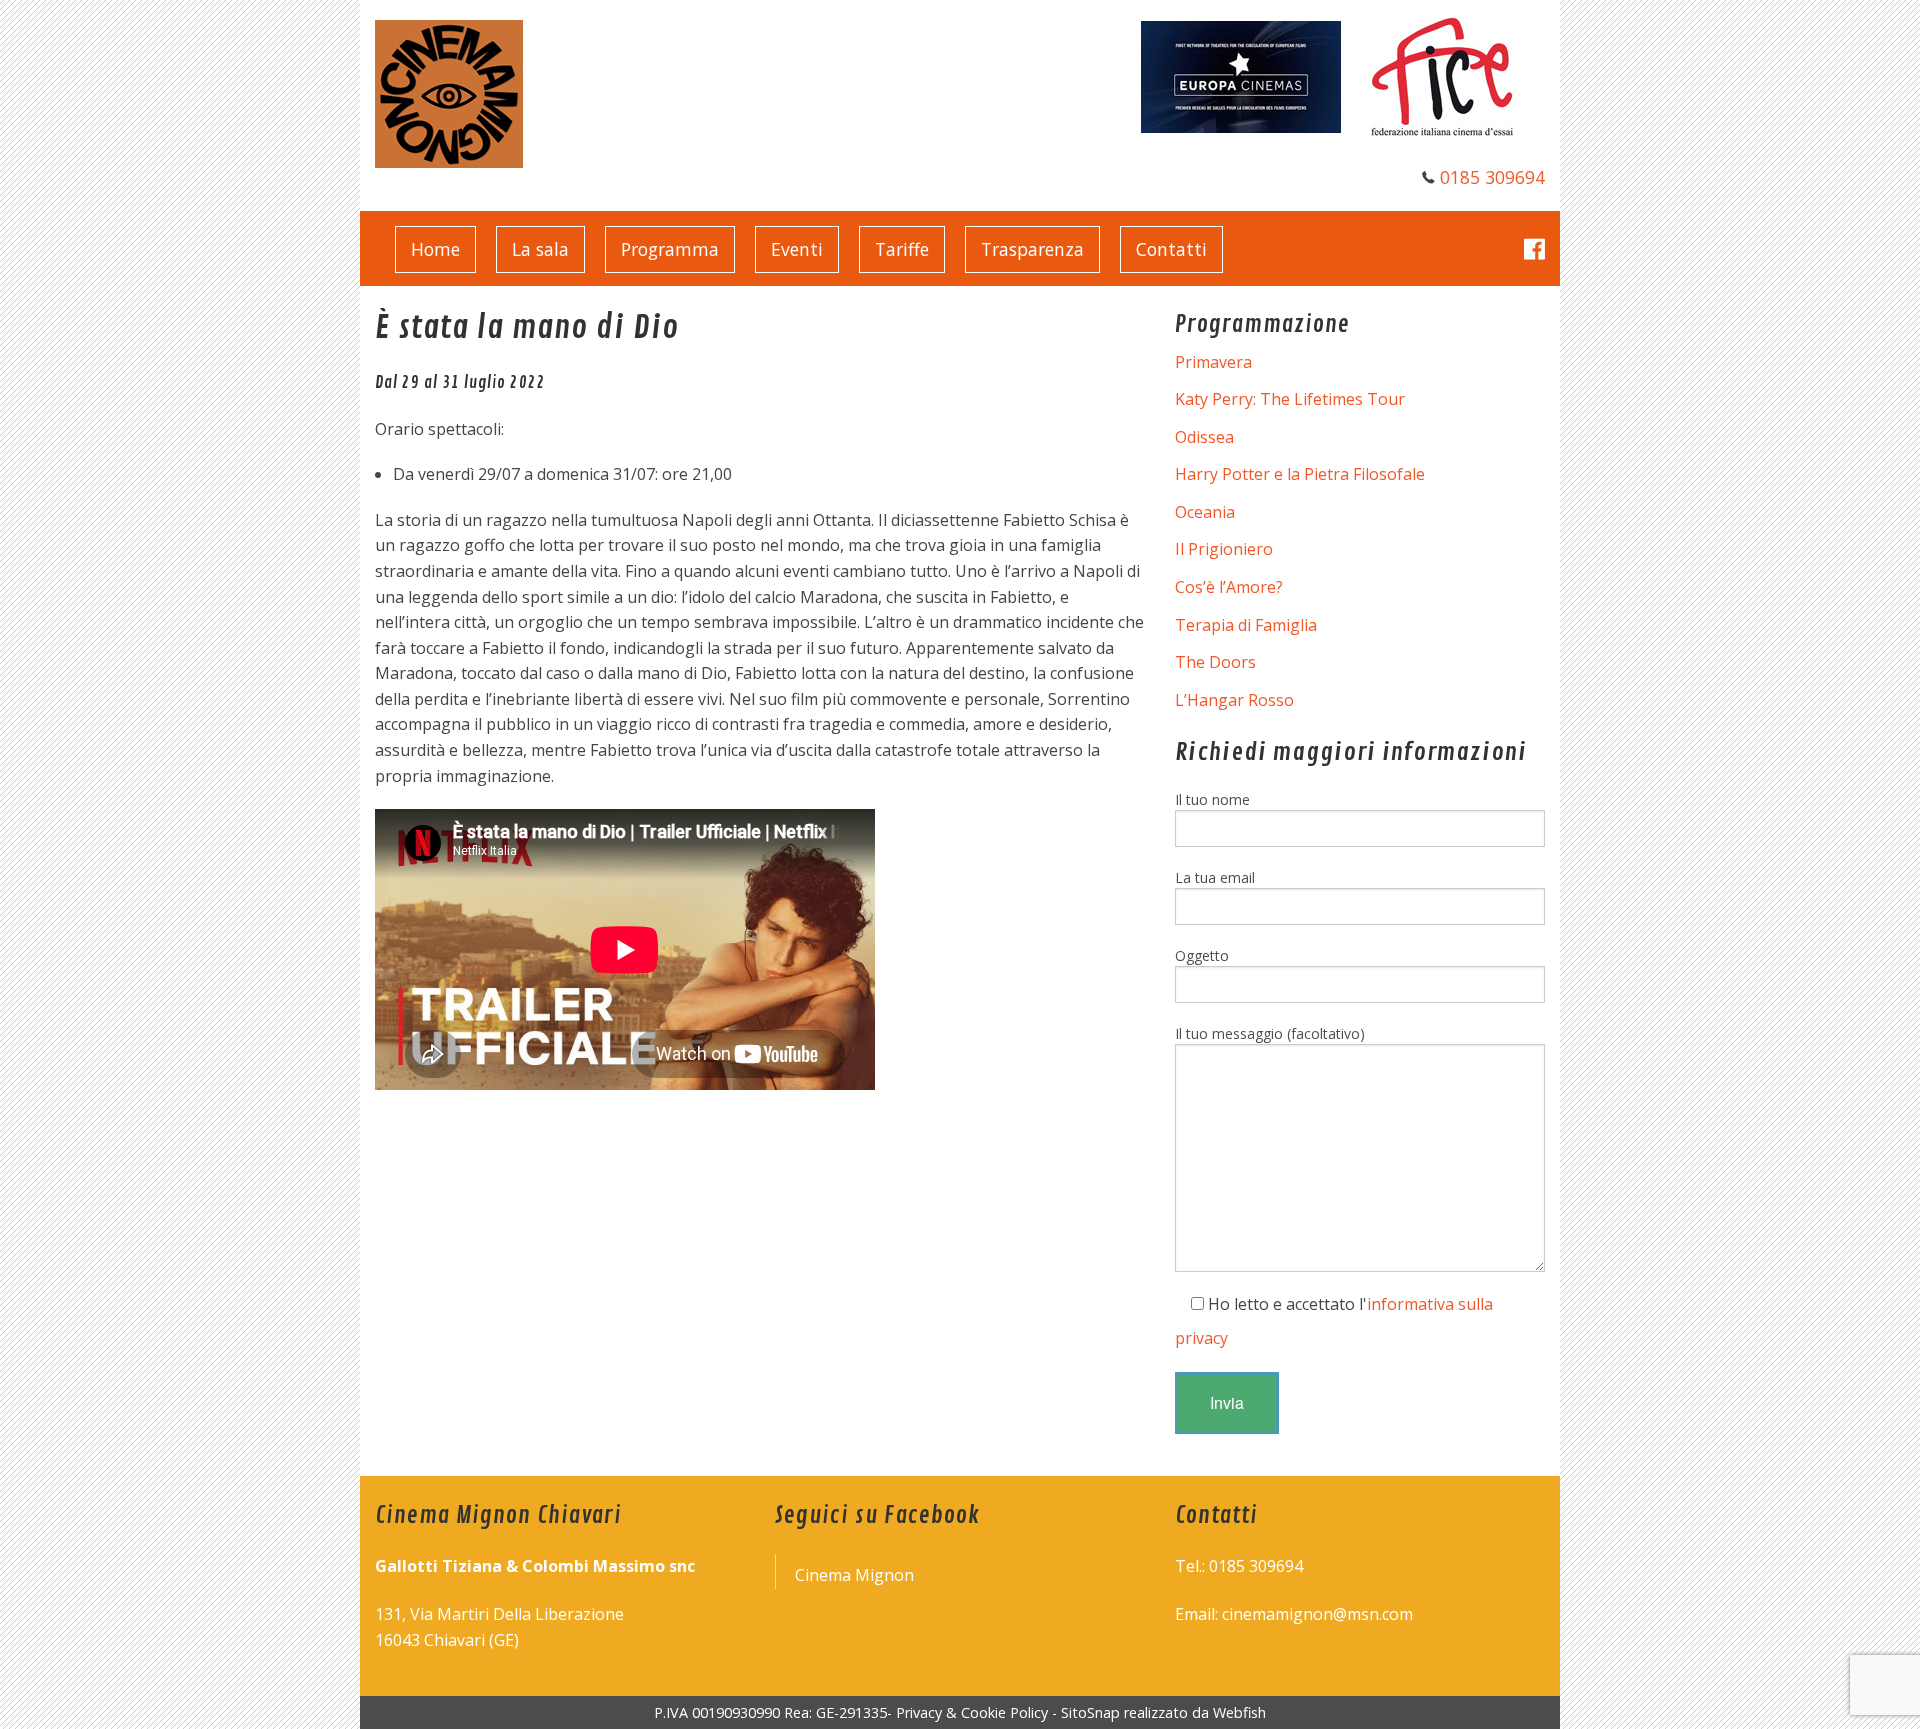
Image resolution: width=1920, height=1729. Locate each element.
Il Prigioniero (1224, 549)
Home (435, 249)
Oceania (1205, 512)
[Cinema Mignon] (449, 92)
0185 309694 (1492, 177)
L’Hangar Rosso (1234, 700)
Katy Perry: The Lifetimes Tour (1290, 399)
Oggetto (1202, 955)
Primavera (1213, 362)
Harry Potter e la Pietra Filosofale (1300, 474)
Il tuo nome (1212, 799)
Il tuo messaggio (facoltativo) (1270, 1033)
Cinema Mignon (854, 1575)
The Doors (1215, 662)
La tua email (1215, 877)
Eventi (797, 249)
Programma (670, 249)
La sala (540, 249)
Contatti (1171, 249)
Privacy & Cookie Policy (972, 1712)
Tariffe (902, 249)
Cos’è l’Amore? (1229, 587)
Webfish (1239, 1712)
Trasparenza (1032, 249)
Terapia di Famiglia (1246, 625)
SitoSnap (1090, 1712)
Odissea (1204, 437)
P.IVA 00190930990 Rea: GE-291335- (775, 1712)
